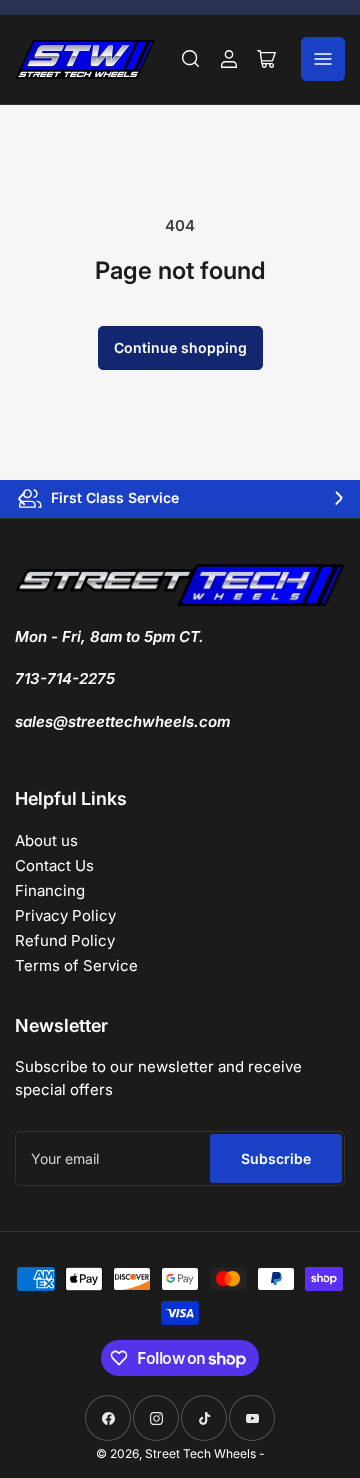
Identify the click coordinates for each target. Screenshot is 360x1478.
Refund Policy (65, 940)
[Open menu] (323, 59)
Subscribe (276, 1158)
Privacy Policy (65, 915)
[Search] (191, 59)
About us (46, 840)
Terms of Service (76, 965)
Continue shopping (180, 347)
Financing (50, 890)
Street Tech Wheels (200, 1453)
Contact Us (54, 865)
